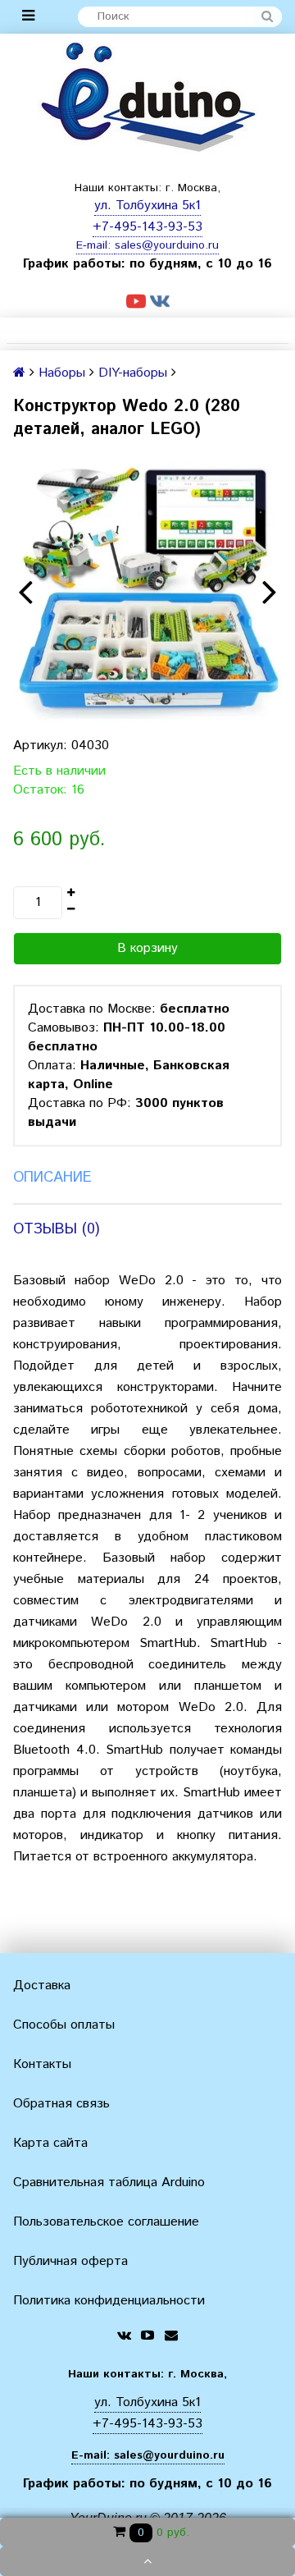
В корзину (147, 948)
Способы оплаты (64, 2025)
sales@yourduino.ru (167, 245)
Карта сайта (50, 2143)
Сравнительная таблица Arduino (109, 2183)
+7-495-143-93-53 (147, 227)
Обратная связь (61, 2104)
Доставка (42, 1986)
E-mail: (95, 245)
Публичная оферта (70, 2261)
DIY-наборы (133, 373)
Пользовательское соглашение (106, 2222)
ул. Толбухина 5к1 (147, 206)
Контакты (42, 2064)
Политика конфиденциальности (109, 2301)
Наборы (62, 373)
